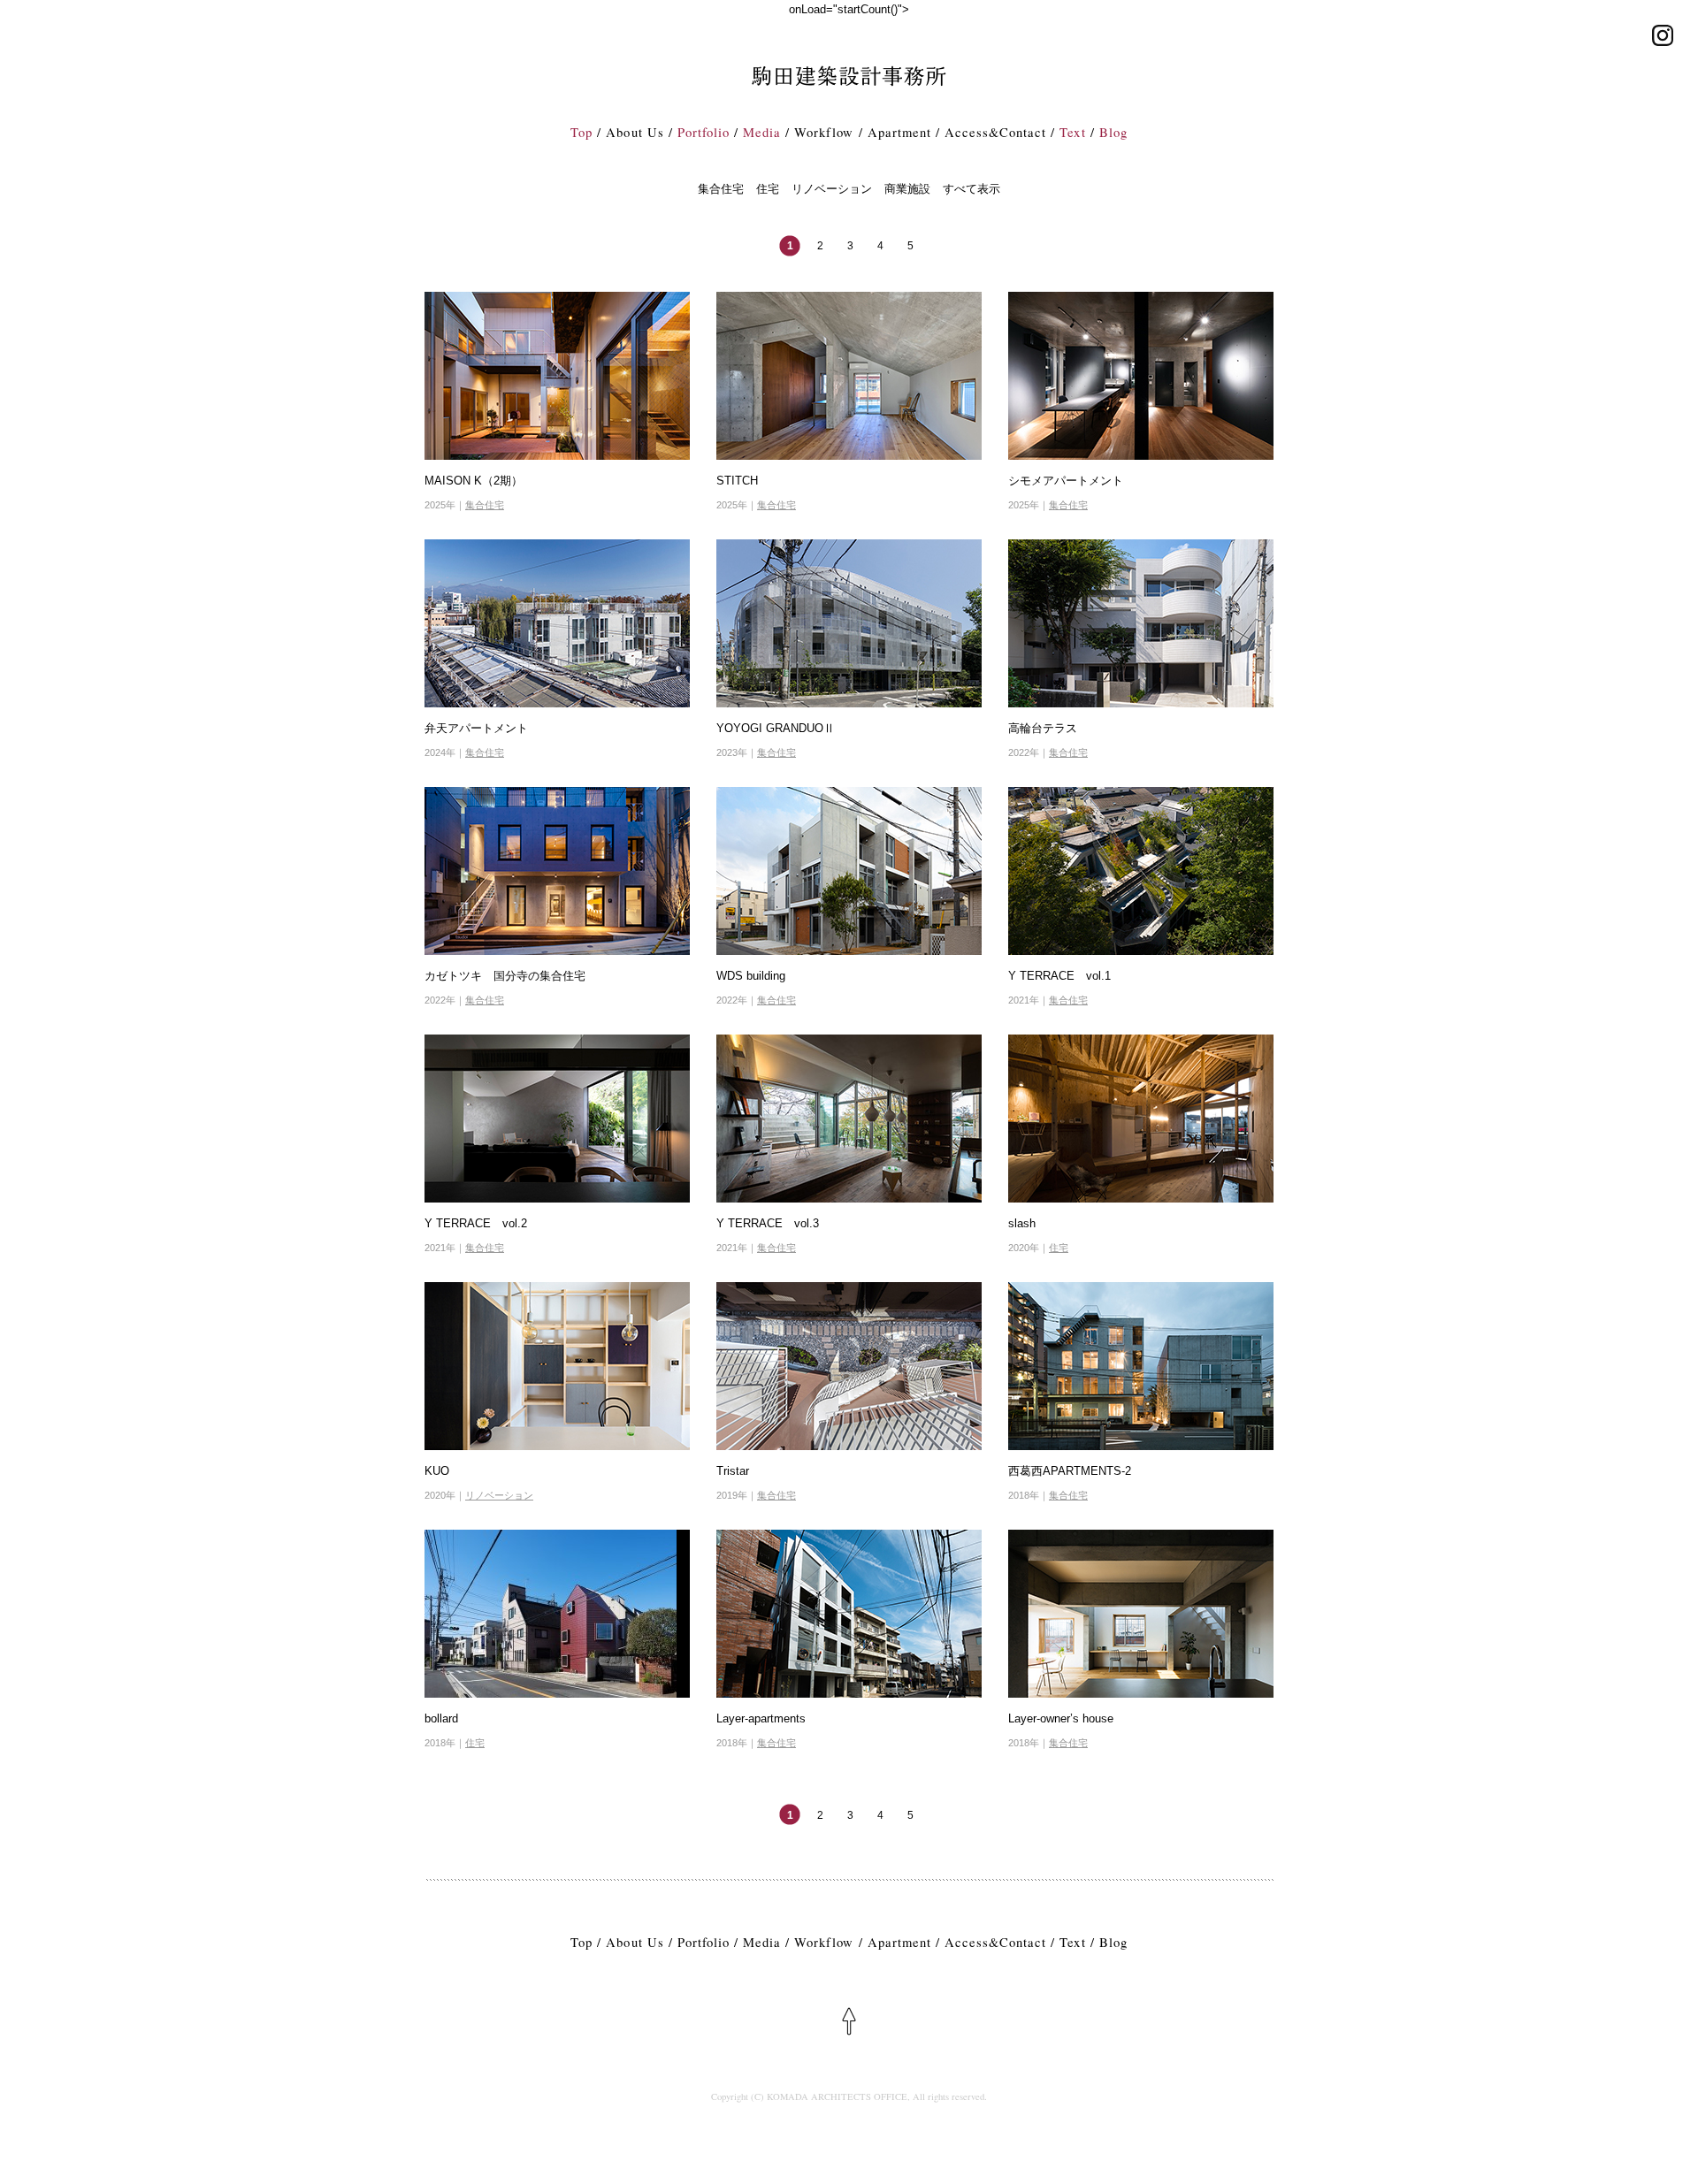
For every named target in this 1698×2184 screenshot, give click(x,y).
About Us (635, 132)
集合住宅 (721, 189)
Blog (1113, 132)
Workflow (824, 132)
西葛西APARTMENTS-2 (1070, 1471)
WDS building (751, 976)
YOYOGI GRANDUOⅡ (776, 728)
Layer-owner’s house (1061, 1718)
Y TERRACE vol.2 (476, 1223)
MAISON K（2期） (474, 481)
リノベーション (832, 189)
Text (1072, 132)
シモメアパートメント (1066, 481)
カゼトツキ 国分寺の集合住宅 (505, 976)
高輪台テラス (1043, 728)
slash (1022, 1223)
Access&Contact (995, 132)
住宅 (768, 189)
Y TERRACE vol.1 (1059, 976)
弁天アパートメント (476, 728)
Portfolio (704, 132)
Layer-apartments (761, 1718)
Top (581, 132)
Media (762, 132)
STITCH (737, 481)
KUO (437, 1471)
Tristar (733, 1471)
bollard (441, 1718)
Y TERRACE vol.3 (768, 1223)
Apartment (899, 132)
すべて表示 (971, 189)
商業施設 (907, 189)
